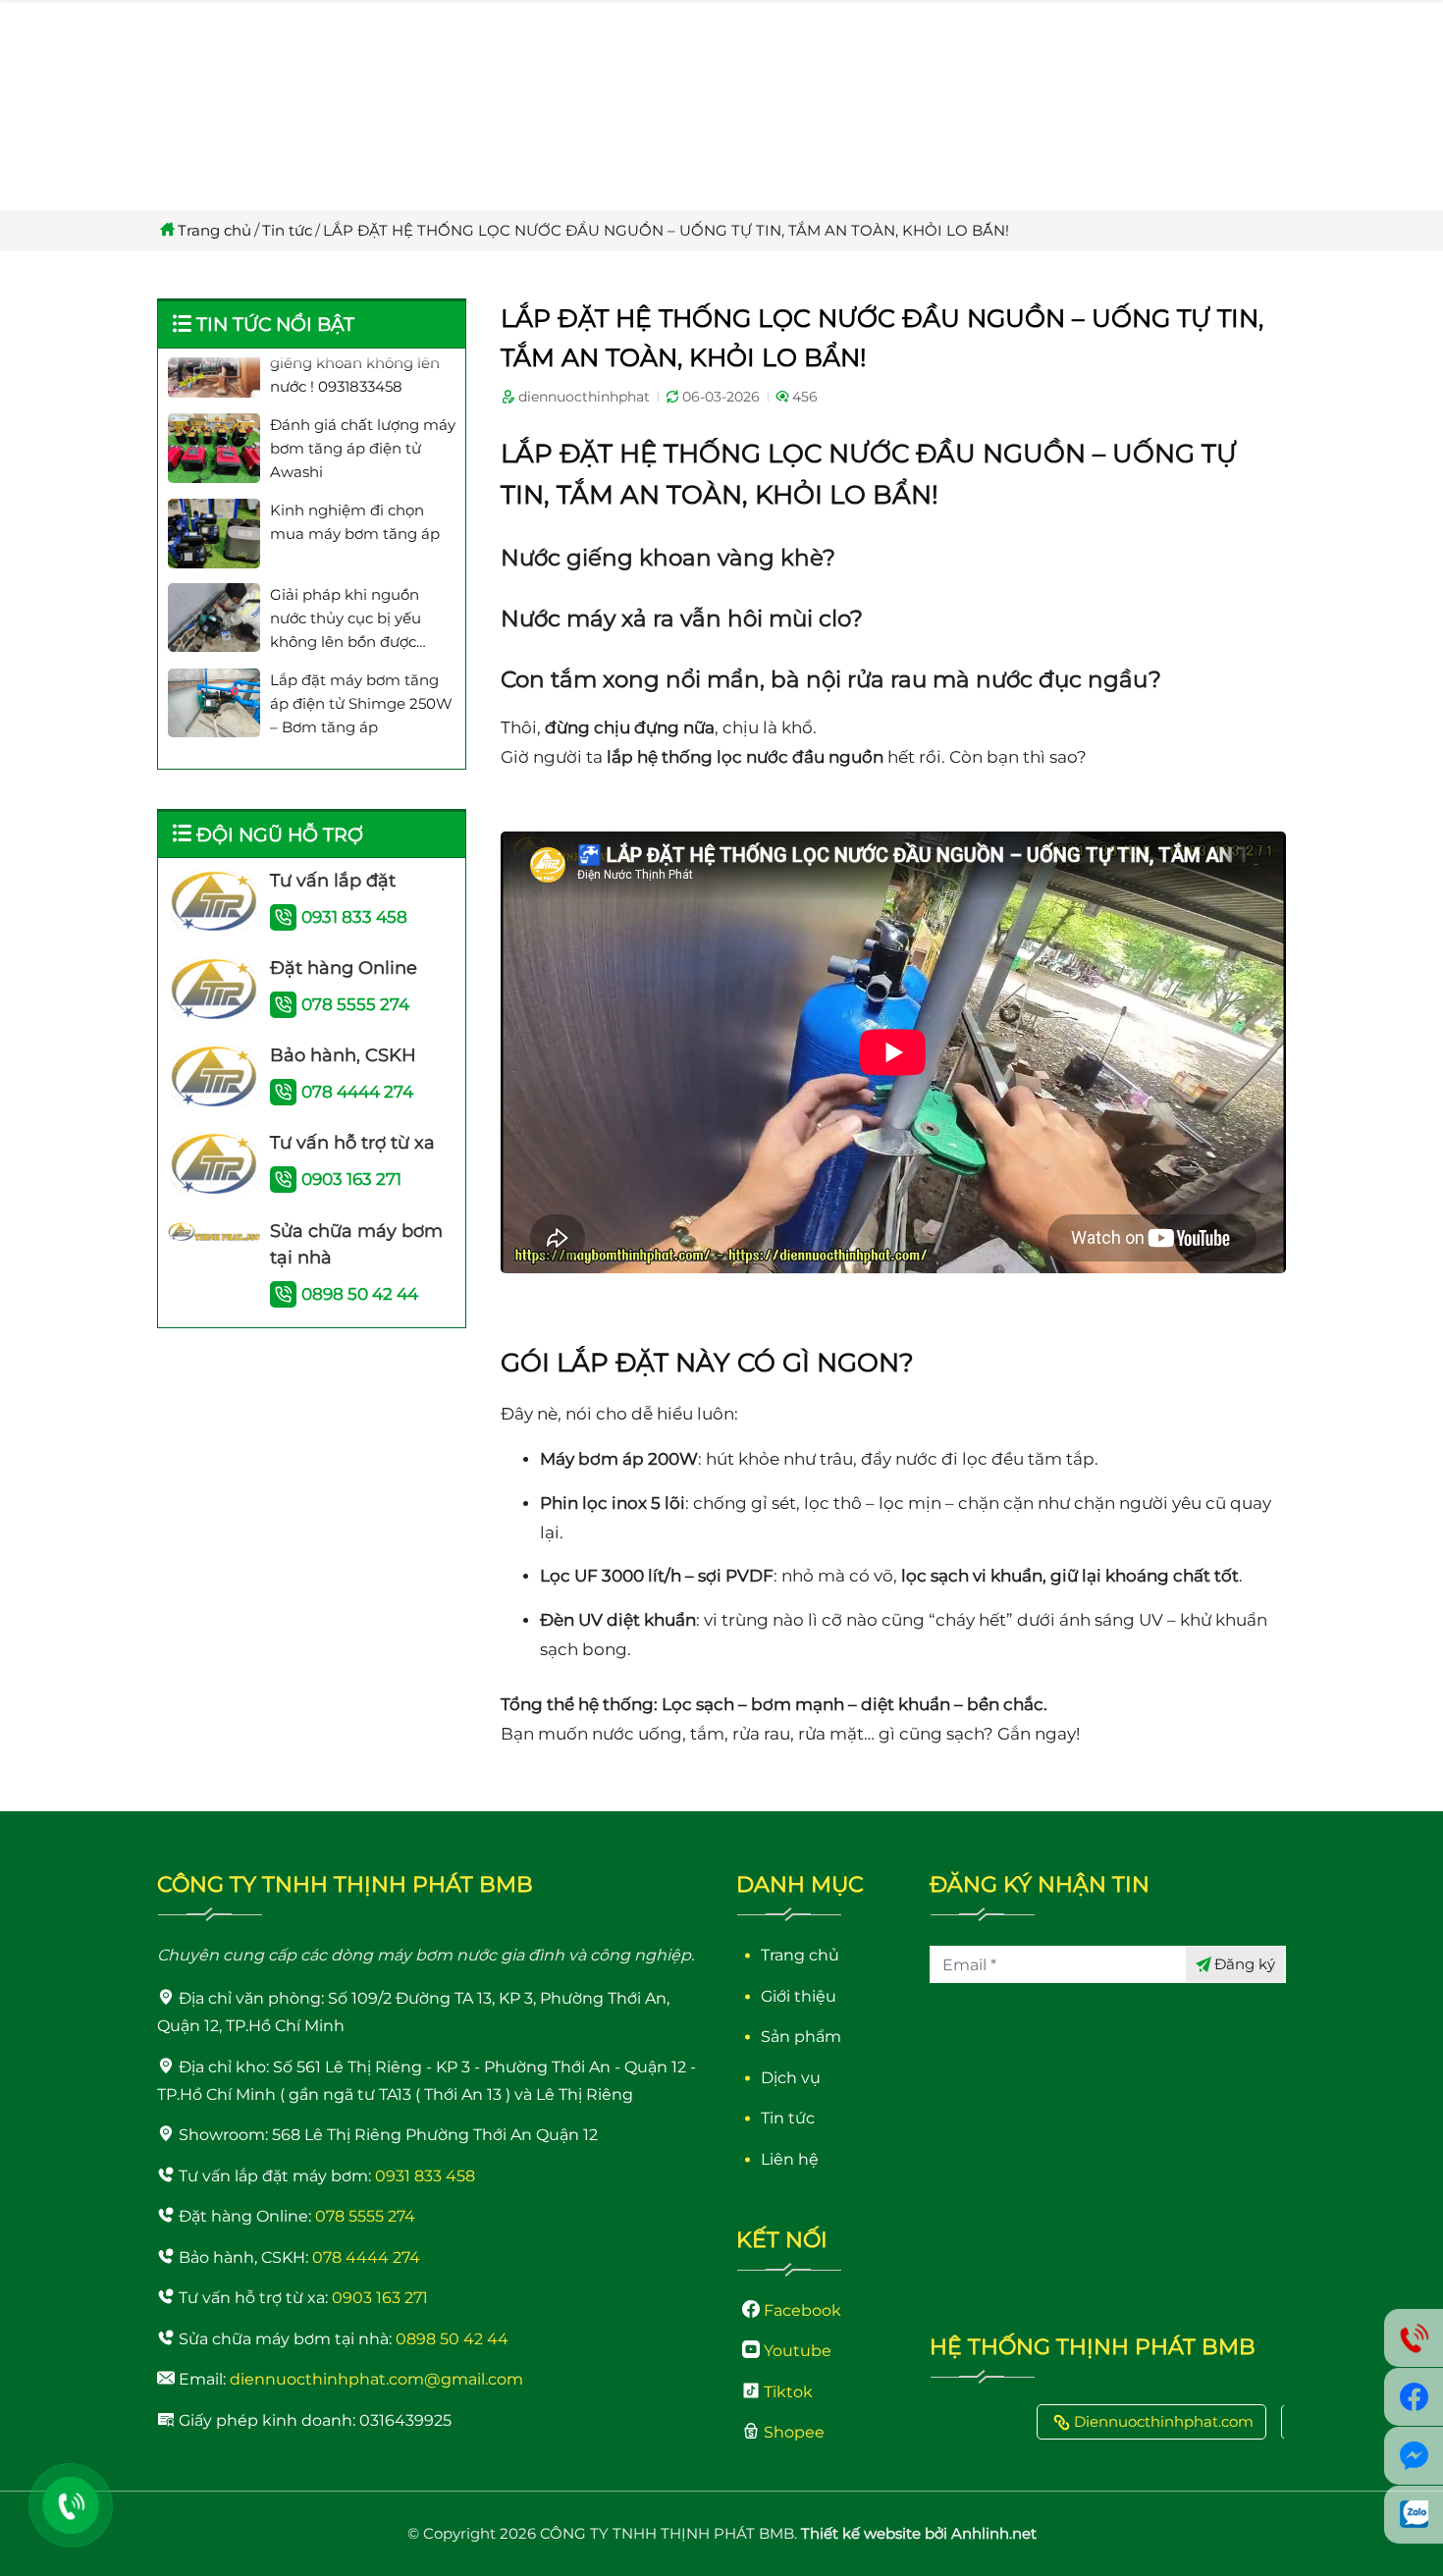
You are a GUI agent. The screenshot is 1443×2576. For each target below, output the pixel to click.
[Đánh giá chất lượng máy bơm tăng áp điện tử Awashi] (214, 410)
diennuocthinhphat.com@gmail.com (376, 2379)
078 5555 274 (355, 1004)
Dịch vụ (791, 2078)
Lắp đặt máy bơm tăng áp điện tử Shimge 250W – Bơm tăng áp (361, 666)
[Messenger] (1414, 2456)
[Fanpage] (1414, 2397)
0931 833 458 (354, 917)
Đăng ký (1245, 1964)
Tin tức (287, 230)
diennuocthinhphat (584, 397)
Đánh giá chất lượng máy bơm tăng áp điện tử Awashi (363, 411)
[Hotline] (71, 2505)
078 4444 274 (357, 1092)
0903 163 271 (351, 1179)
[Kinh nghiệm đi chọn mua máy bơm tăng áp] (214, 496)
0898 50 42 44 (360, 1294)
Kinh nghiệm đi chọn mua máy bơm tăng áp (355, 484)
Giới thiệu (799, 1996)
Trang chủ (214, 230)
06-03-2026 (721, 397)
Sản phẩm (801, 2037)
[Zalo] (1414, 2515)
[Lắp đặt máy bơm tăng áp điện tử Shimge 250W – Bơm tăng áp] (214, 666)
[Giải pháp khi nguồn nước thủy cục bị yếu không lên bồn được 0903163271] (214, 580)
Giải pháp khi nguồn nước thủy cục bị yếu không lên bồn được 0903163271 (346, 582)
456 (805, 397)
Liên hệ (790, 2159)
